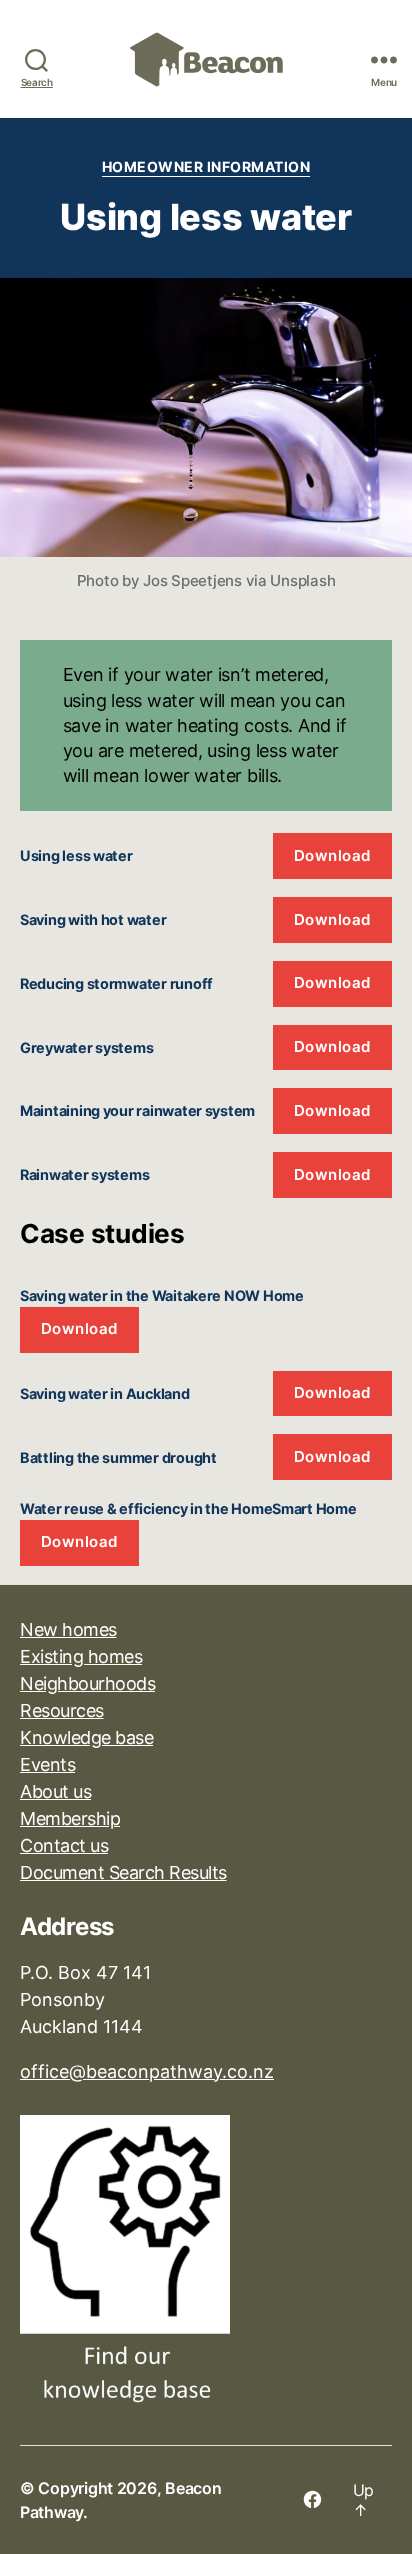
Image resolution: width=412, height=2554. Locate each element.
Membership (70, 1818)
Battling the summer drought (118, 1457)
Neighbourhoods (87, 1683)
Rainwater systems (84, 1174)
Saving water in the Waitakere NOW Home (162, 1295)
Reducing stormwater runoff (116, 983)
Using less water (76, 855)
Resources (62, 1710)
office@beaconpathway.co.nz (147, 2071)
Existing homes (81, 1656)
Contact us (64, 1845)
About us (55, 1791)
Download (332, 855)
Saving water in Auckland (105, 1393)
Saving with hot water (93, 919)
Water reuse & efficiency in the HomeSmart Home (188, 1508)
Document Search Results (123, 1872)
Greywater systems (86, 1047)
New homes (68, 1629)
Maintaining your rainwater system (137, 1110)
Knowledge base (86, 1737)
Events (47, 1764)
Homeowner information (206, 166)
